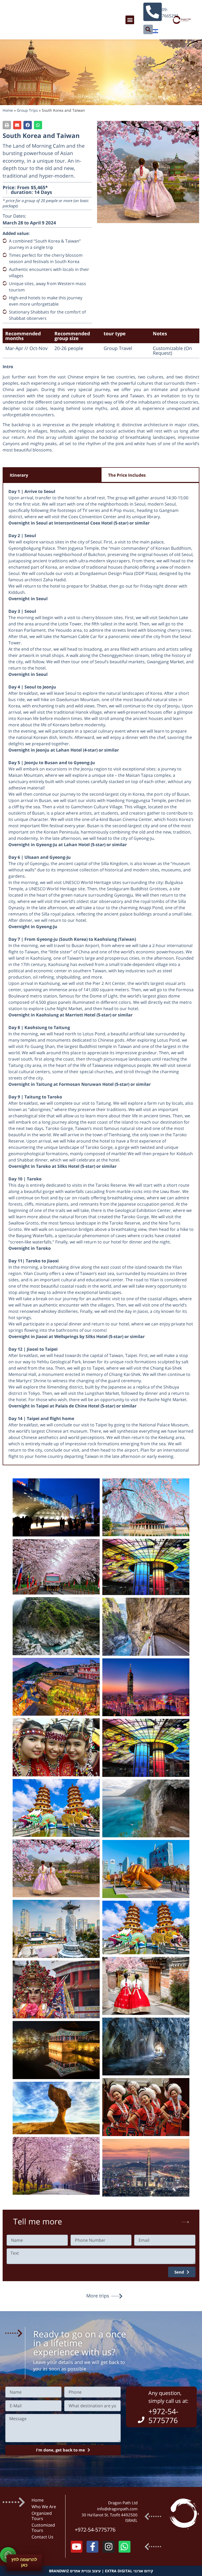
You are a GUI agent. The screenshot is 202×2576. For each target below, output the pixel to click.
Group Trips (27, 110)
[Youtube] (77, 2547)
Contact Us (42, 2537)
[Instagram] (108, 2547)
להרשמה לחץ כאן (24, 2562)
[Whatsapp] (125, 2547)
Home (8, 110)
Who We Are (44, 2507)
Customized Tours (43, 2528)
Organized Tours (42, 2516)
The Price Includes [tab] (127, 475)
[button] (130, 20)
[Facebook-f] (92, 2547)
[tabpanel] (101, 974)
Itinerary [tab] (19, 475)
